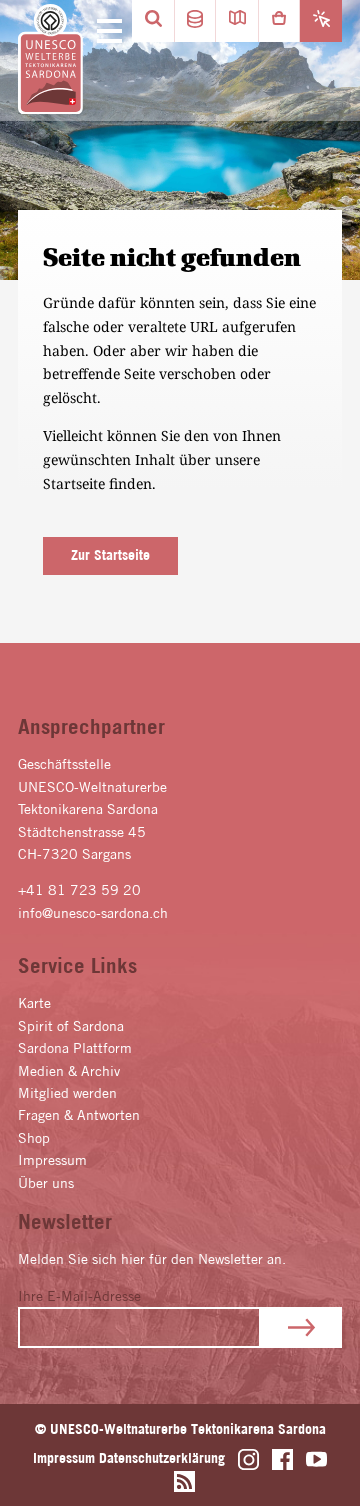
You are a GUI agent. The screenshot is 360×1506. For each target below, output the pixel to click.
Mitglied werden (67, 1093)
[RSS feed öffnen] (184, 1481)
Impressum (52, 1160)
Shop (34, 1138)
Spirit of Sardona (71, 1026)
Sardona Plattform (75, 1048)
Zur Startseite (110, 555)
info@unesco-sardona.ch (93, 913)
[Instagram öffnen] (248, 1459)
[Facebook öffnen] (282, 1459)
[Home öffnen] (50, 59)
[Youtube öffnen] (316, 1459)
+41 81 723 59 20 (79, 890)
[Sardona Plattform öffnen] (195, 21)
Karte (34, 1003)
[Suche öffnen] (153, 21)
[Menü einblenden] (105, 31)
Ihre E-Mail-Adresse (79, 1296)
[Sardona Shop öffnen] (279, 21)
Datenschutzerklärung (162, 1458)
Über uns (46, 1183)
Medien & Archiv (69, 1071)
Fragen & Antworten (79, 1115)
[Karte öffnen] (237, 21)
